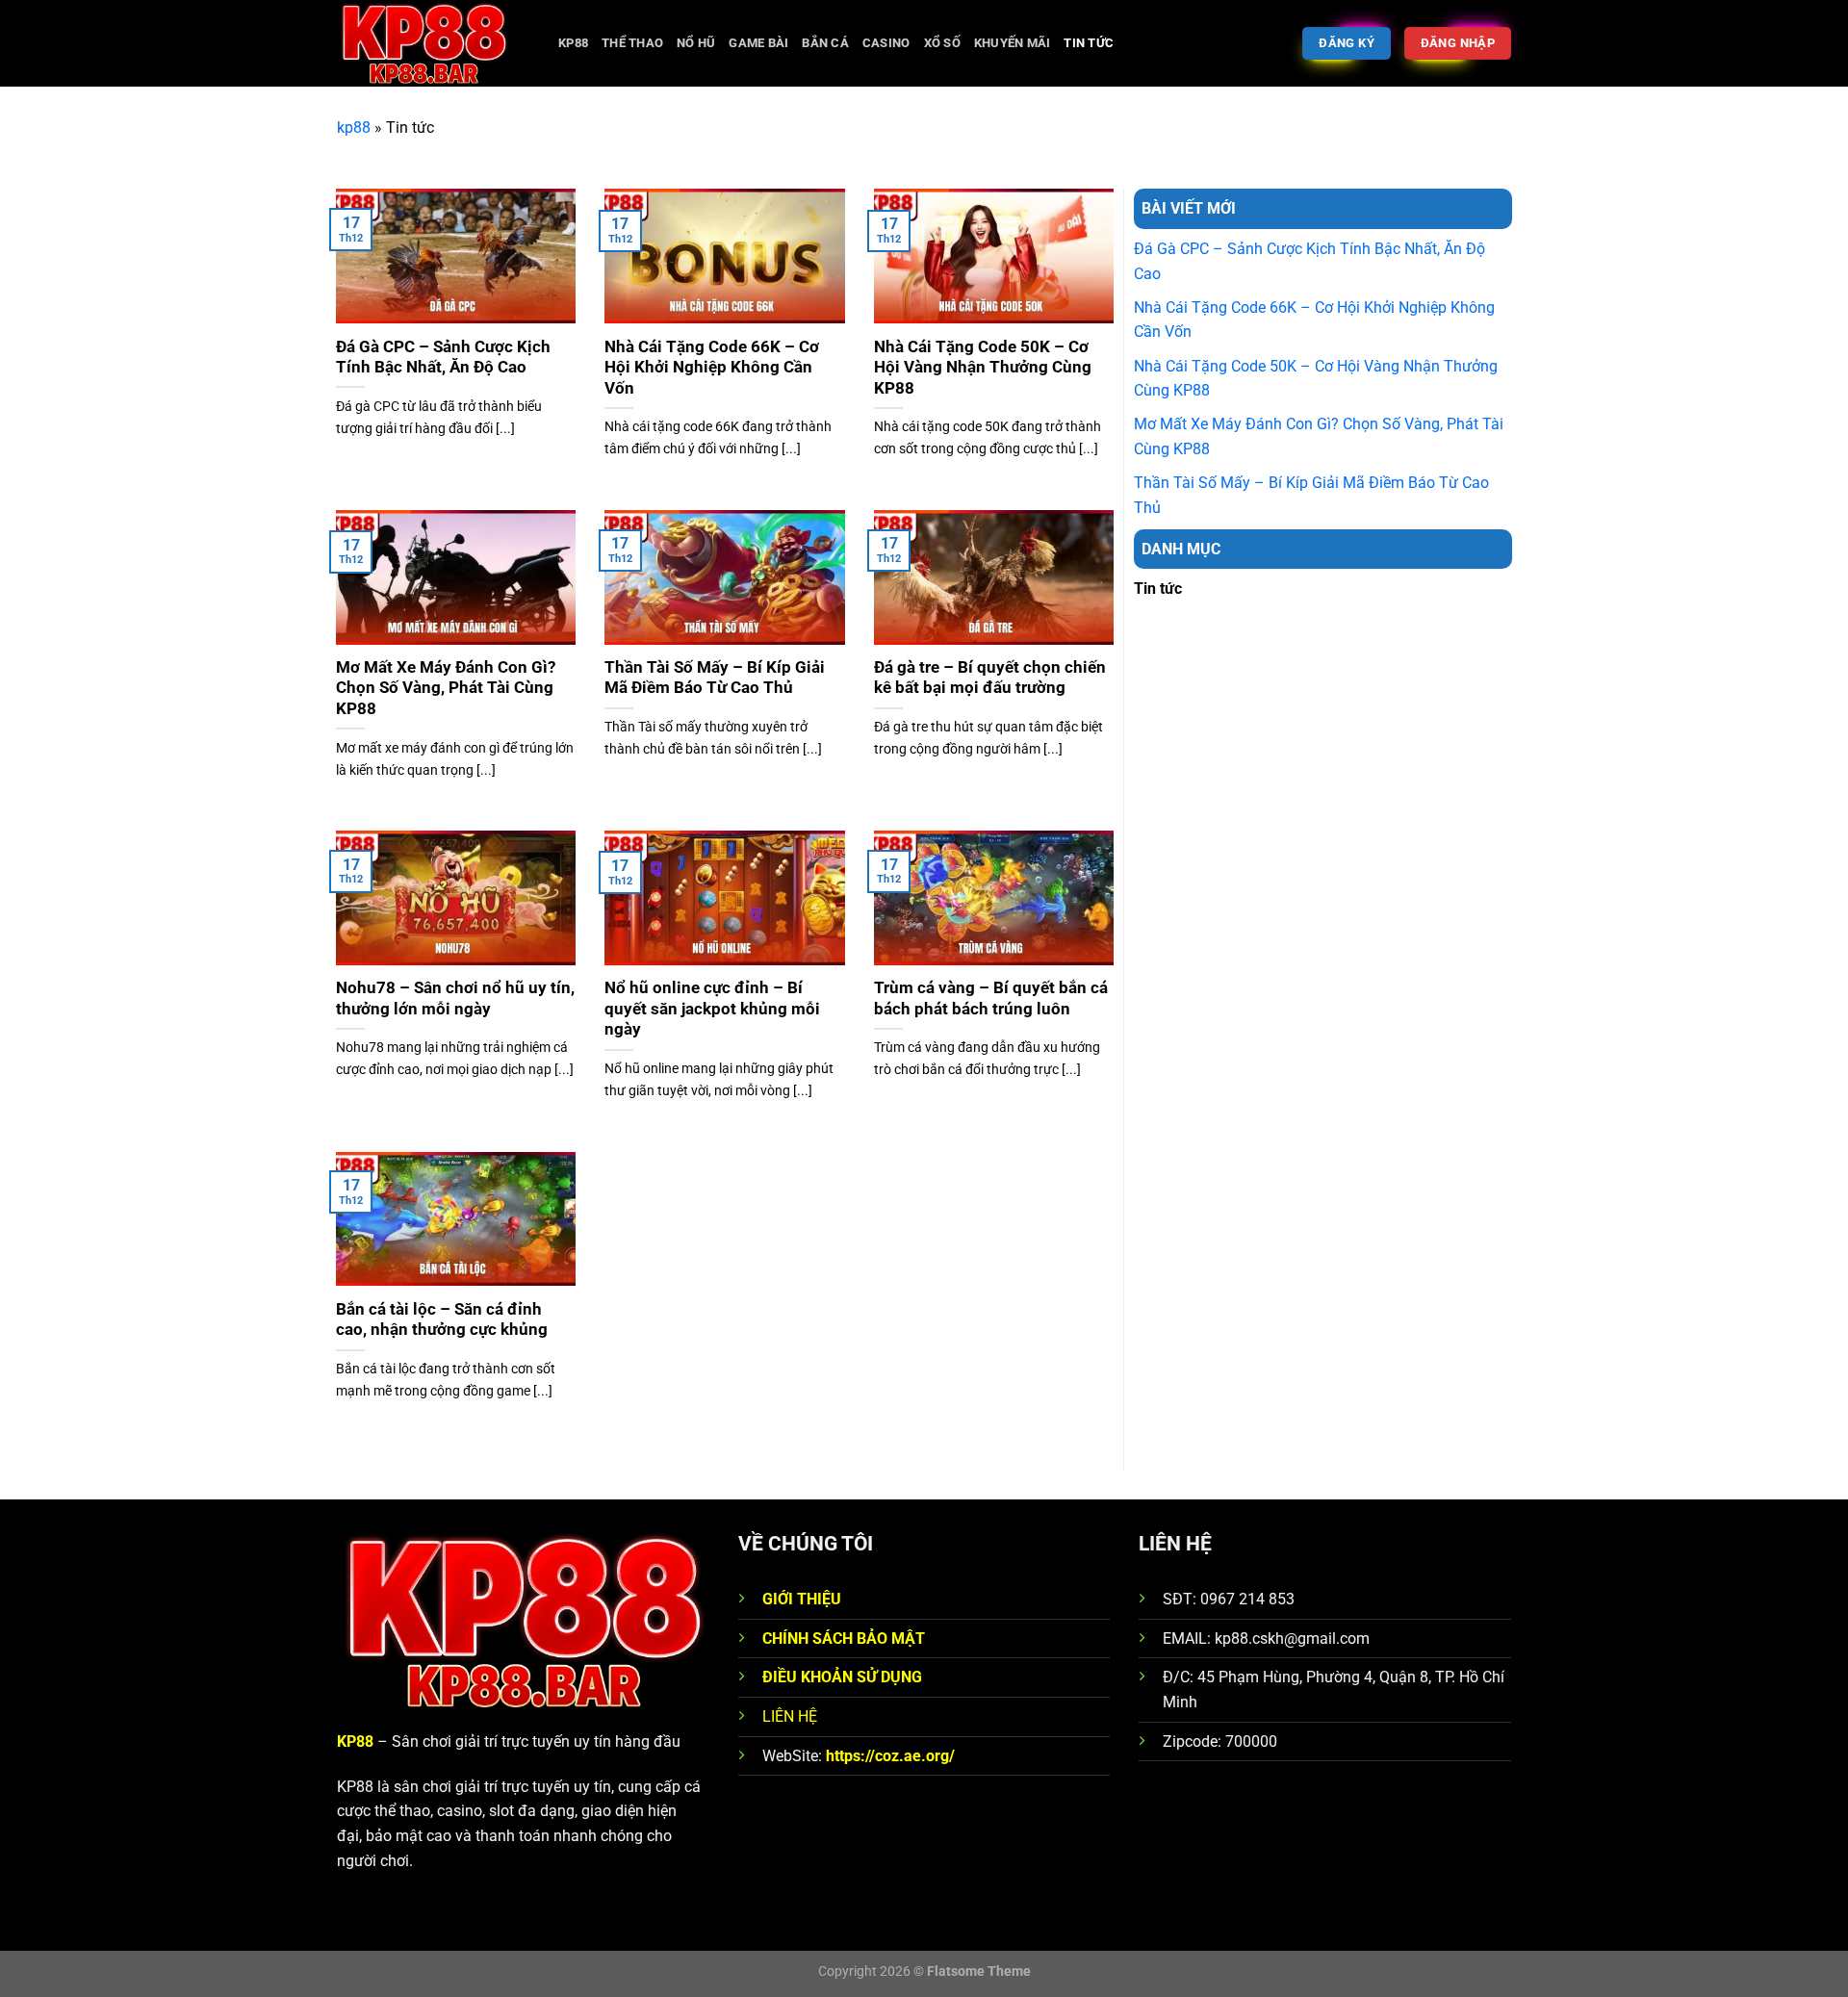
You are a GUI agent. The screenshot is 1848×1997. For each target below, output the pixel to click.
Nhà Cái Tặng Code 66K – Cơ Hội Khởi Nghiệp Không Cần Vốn (712, 368)
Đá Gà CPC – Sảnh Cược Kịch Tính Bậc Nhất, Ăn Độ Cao (443, 358)
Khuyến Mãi (1013, 43)
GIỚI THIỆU (802, 1599)
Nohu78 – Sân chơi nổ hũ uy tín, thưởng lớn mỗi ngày (455, 998)
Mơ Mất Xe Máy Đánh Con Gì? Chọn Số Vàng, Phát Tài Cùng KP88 (446, 688)
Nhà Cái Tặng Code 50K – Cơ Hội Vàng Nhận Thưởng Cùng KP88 (983, 368)
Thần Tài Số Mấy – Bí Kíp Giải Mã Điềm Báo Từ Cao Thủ (715, 678)
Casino (886, 43)
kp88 (354, 128)
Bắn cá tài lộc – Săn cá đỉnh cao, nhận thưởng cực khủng (442, 1320)
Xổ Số (942, 43)
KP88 (573, 43)
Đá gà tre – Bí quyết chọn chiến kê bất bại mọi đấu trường (990, 678)
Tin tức (1089, 43)
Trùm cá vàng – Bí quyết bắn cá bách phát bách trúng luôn (991, 998)
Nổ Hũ (696, 43)
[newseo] (433, 43)
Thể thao (632, 43)
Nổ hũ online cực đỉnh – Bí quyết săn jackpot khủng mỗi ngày (712, 1009)
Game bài (758, 43)
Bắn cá (825, 43)
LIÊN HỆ (790, 1716)
